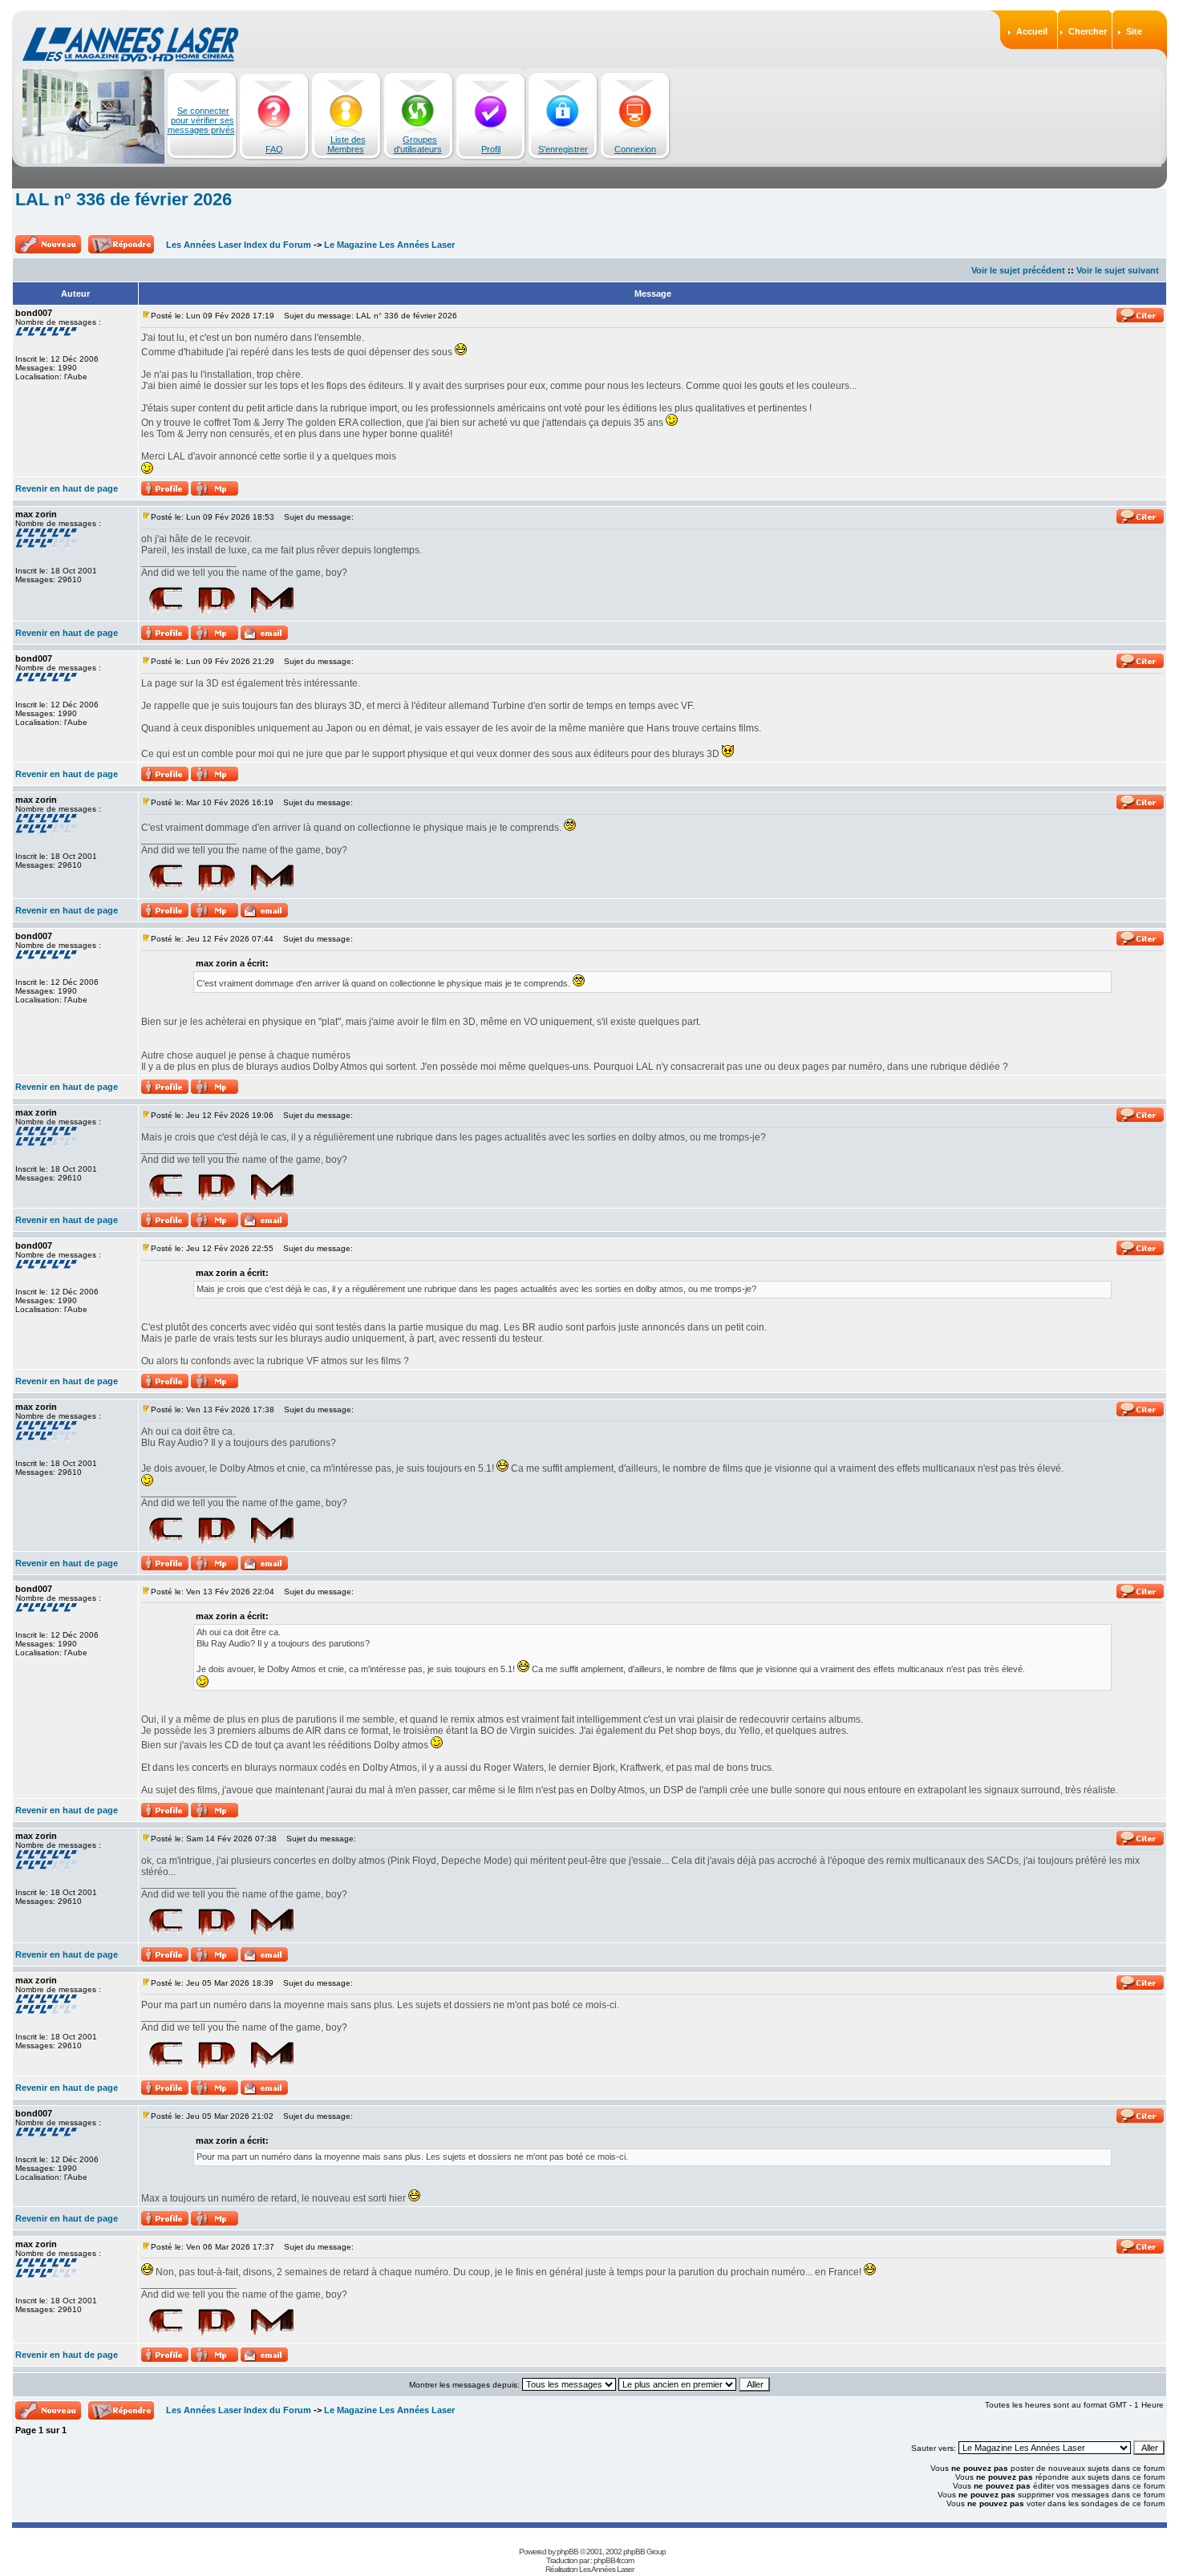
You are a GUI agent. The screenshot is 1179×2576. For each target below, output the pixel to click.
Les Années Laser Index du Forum (239, 245)
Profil (491, 149)
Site (1134, 31)
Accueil (1032, 31)
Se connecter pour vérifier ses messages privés (201, 120)
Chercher (1088, 31)
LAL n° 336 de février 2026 (124, 199)
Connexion (635, 149)
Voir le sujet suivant (1118, 270)
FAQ (274, 149)
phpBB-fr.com (614, 2560)
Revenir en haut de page (67, 488)
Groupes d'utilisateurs (418, 144)
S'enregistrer (563, 149)
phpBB (567, 2552)
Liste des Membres (346, 144)
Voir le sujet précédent (1018, 270)
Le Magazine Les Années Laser (389, 245)
